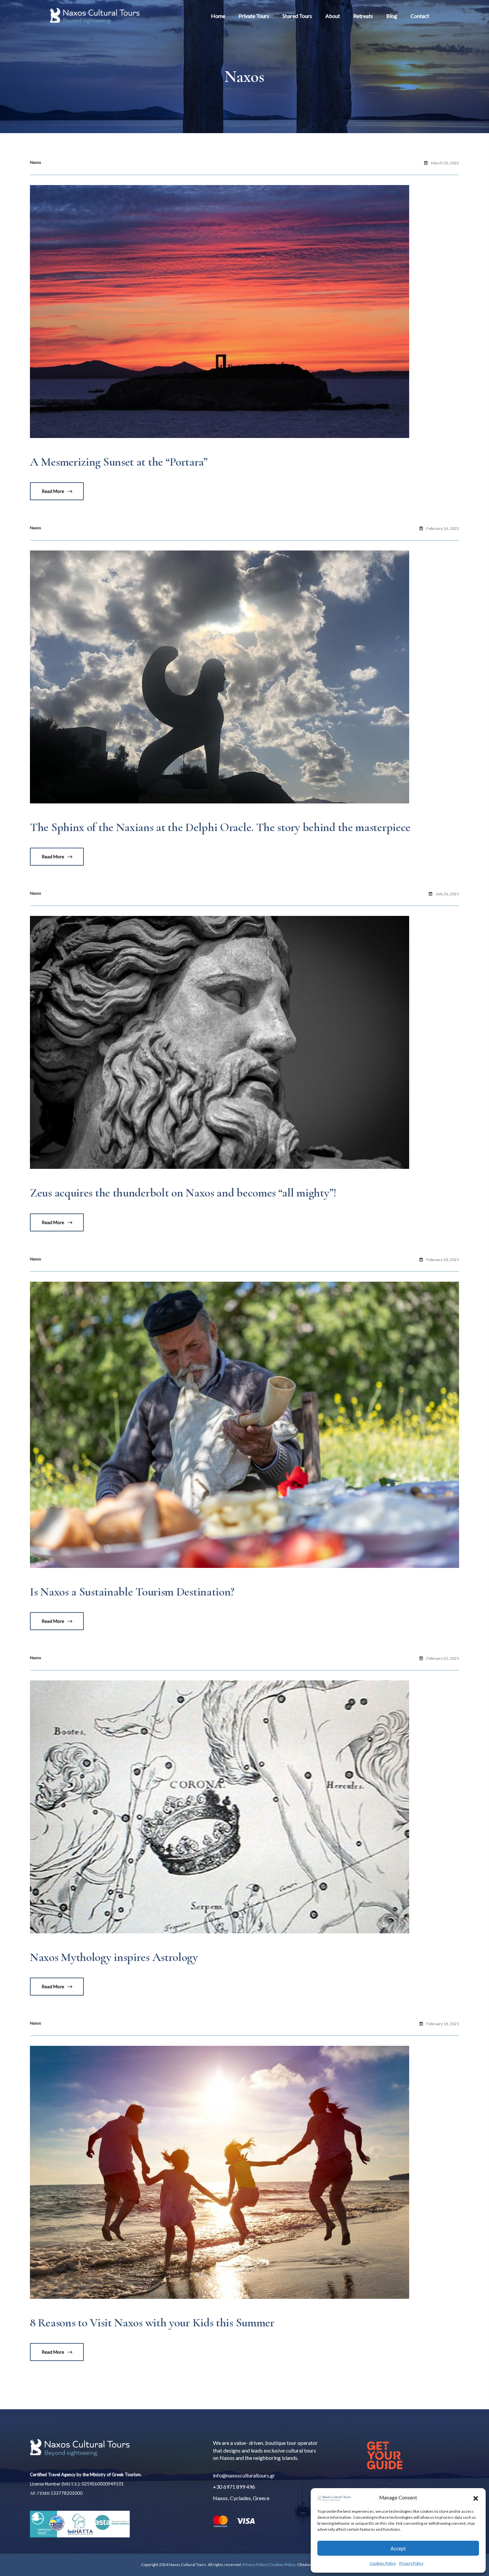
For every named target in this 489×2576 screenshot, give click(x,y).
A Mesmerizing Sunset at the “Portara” (119, 462)
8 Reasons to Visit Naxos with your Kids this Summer (152, 2323)
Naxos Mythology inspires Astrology (114, 1957)
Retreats (363, 16)
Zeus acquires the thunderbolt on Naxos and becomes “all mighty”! (183, 1193)
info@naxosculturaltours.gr (244, 2475)
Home (218, 16)
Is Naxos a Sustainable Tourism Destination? (132, 1592)
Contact (420, 16)
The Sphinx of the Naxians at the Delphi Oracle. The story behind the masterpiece (220, 827)
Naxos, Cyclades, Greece (241, 2498)
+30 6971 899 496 (234, 2487)
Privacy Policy (411, 2563)
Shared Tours (297, 16)
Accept (398, 2548)
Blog (392, 16)
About (333, 16)
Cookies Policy (383, 2563)
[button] (476, 2497)
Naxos (36, 162)
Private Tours (254, 16)
